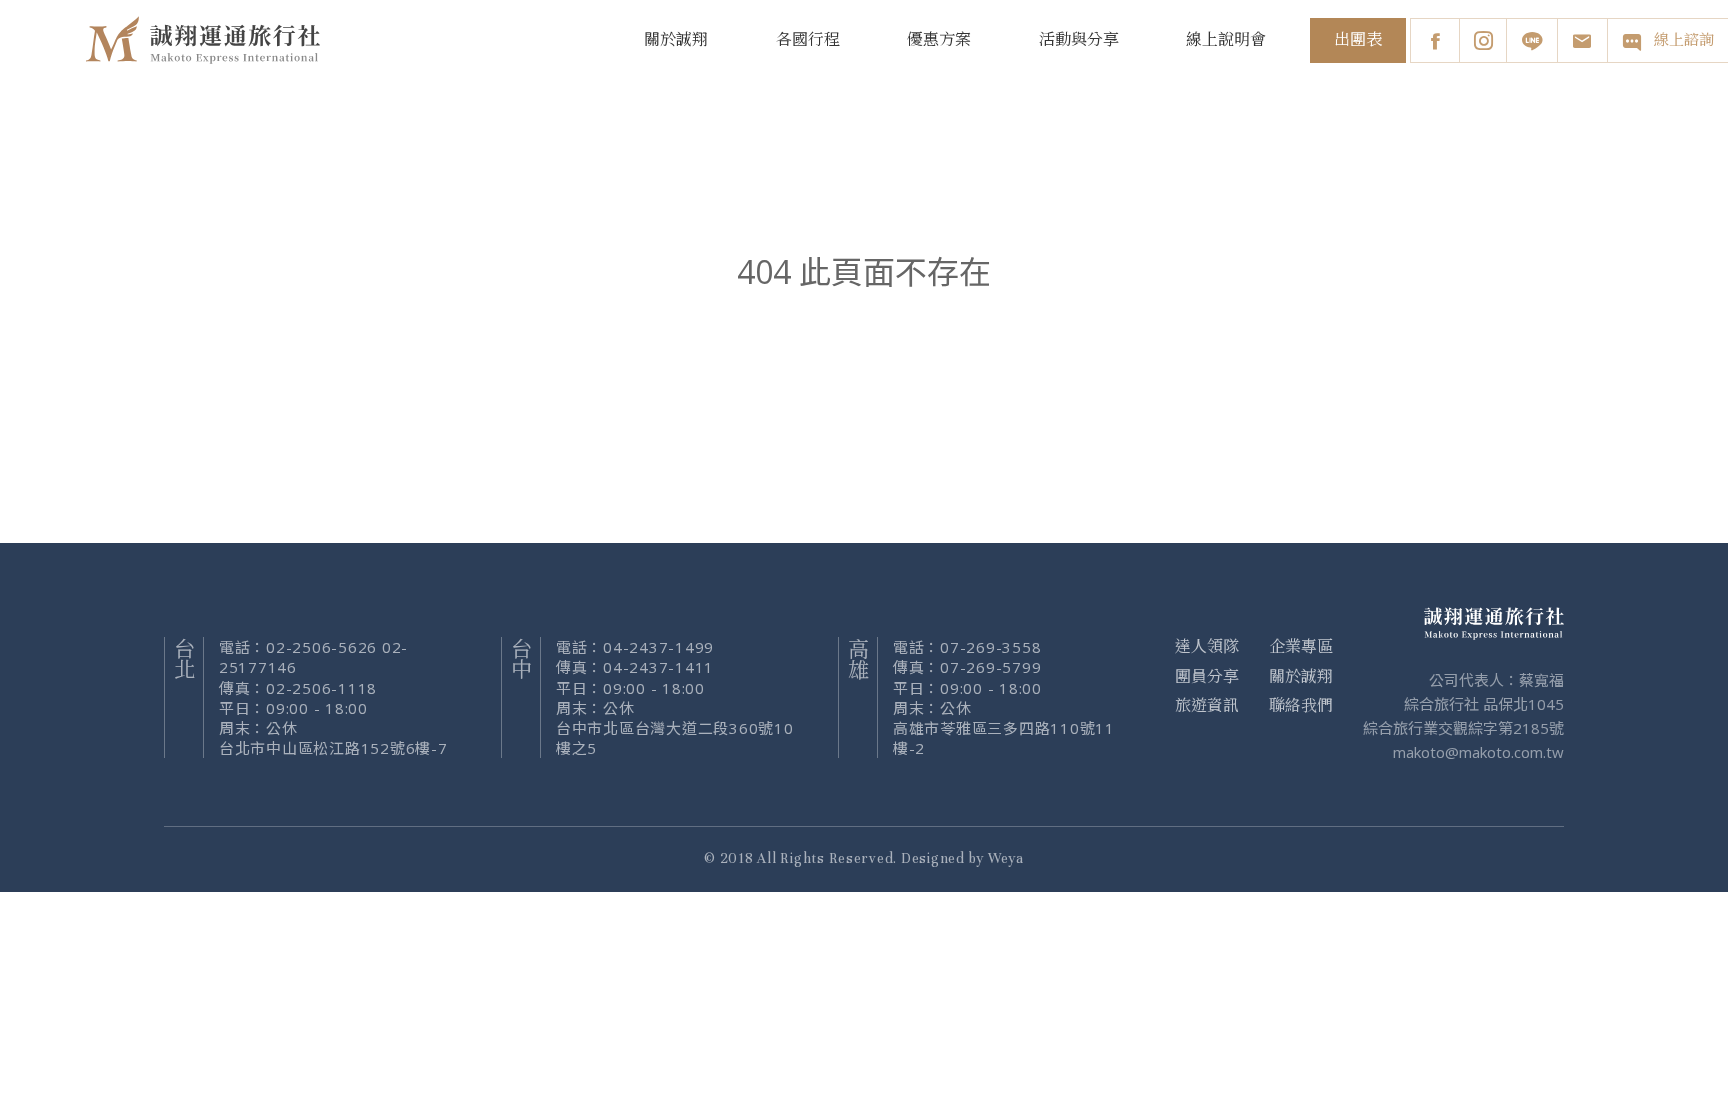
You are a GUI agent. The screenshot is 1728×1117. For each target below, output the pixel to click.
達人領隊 (1207, 647)
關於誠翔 (676, 40)
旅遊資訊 (1207, 706)
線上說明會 (1226, 40)
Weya (1006, 858)
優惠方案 (939, 40)
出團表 (1358, 40)
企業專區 (1301, 647)
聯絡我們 (1301, 706)
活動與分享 (1079, 40)
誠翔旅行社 (206, 40)
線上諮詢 (1684, 40)
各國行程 (808, 40)
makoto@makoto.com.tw (1478, 752)
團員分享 (1207, 677)
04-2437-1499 (658, 647)
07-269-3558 (990, 647)
